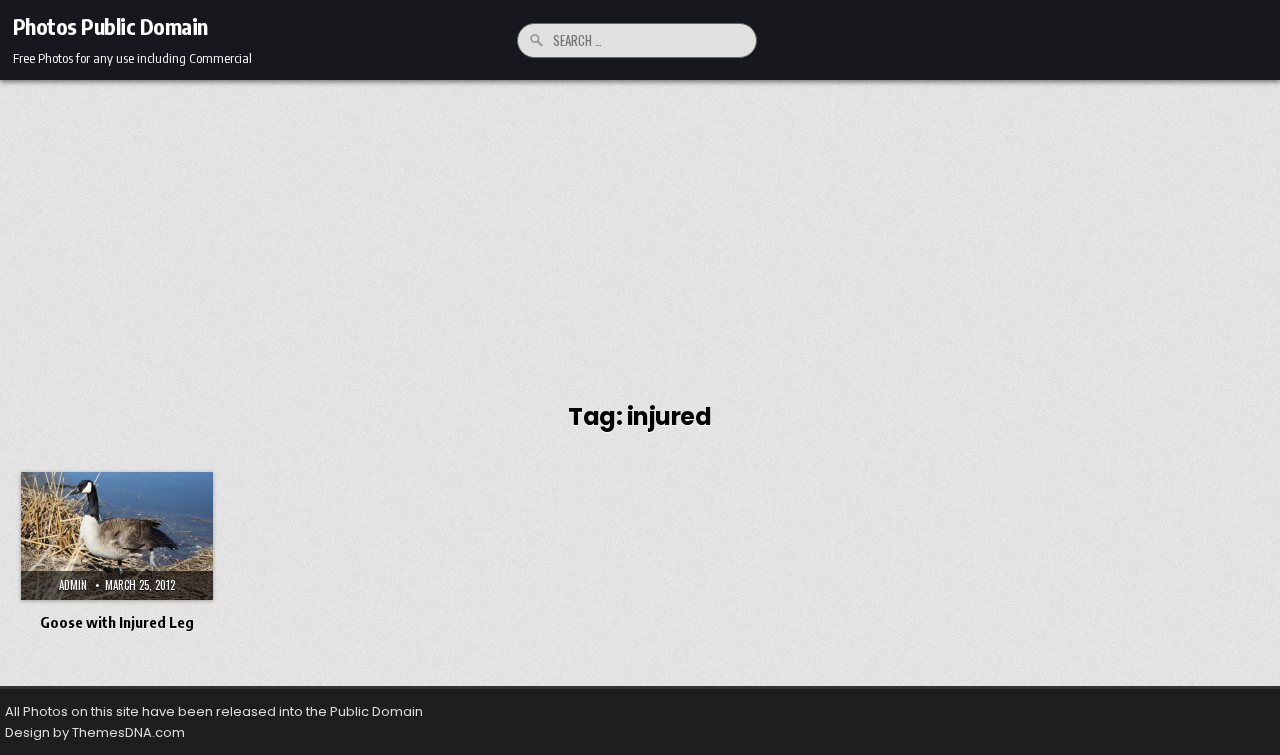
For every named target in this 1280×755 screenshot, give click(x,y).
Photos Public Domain (110, 26)
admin (73, 585)
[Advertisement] (640, 230)
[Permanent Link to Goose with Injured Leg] (117, 536)
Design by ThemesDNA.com (95, 732)
